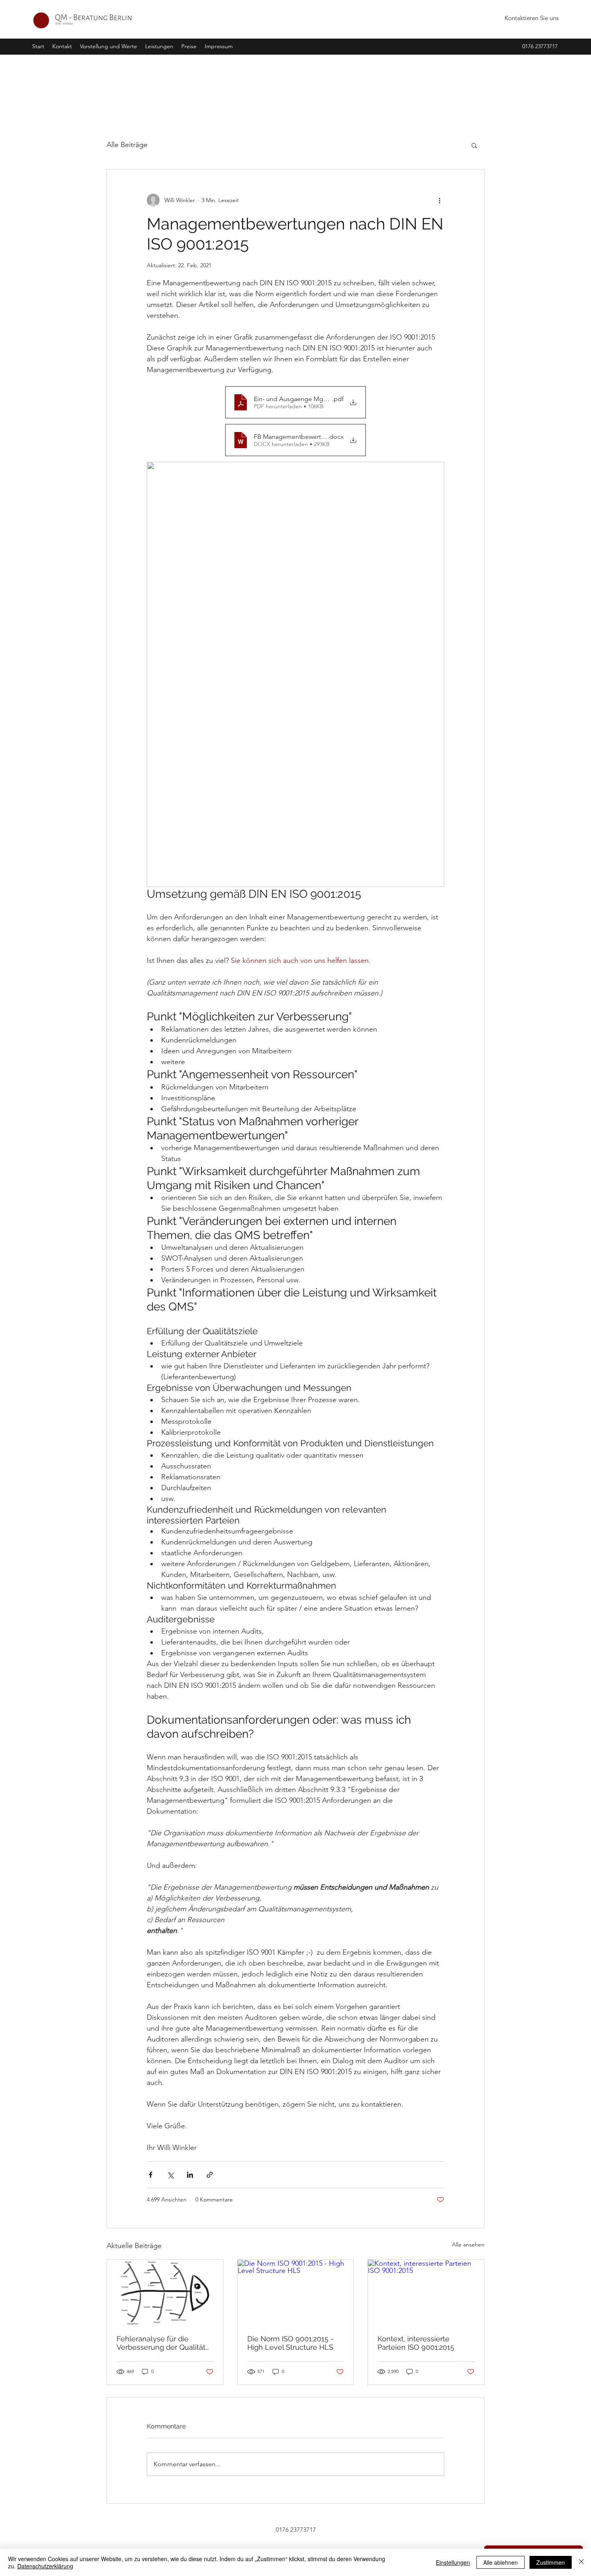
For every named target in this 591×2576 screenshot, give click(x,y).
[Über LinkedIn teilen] (190, 2175)
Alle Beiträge (127, 145)
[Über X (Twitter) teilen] (170, 2175)
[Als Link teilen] (210, 2175)
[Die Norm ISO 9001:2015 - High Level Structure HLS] (296, 2292)
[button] (159, 46)
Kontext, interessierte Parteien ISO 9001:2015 (416, 2343)
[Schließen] (581, 2562)
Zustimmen (551, 2562)
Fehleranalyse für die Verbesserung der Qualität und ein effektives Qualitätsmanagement (161, 2343)
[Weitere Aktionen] (439, 200)
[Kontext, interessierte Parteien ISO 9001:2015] (426, 2292)
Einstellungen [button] (453, 2562)
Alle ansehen (468, 2244)
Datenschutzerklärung (45, 2566)
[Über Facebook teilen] (151, 2175)
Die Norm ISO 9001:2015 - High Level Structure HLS (290, 2343)
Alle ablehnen (501, 2562)
